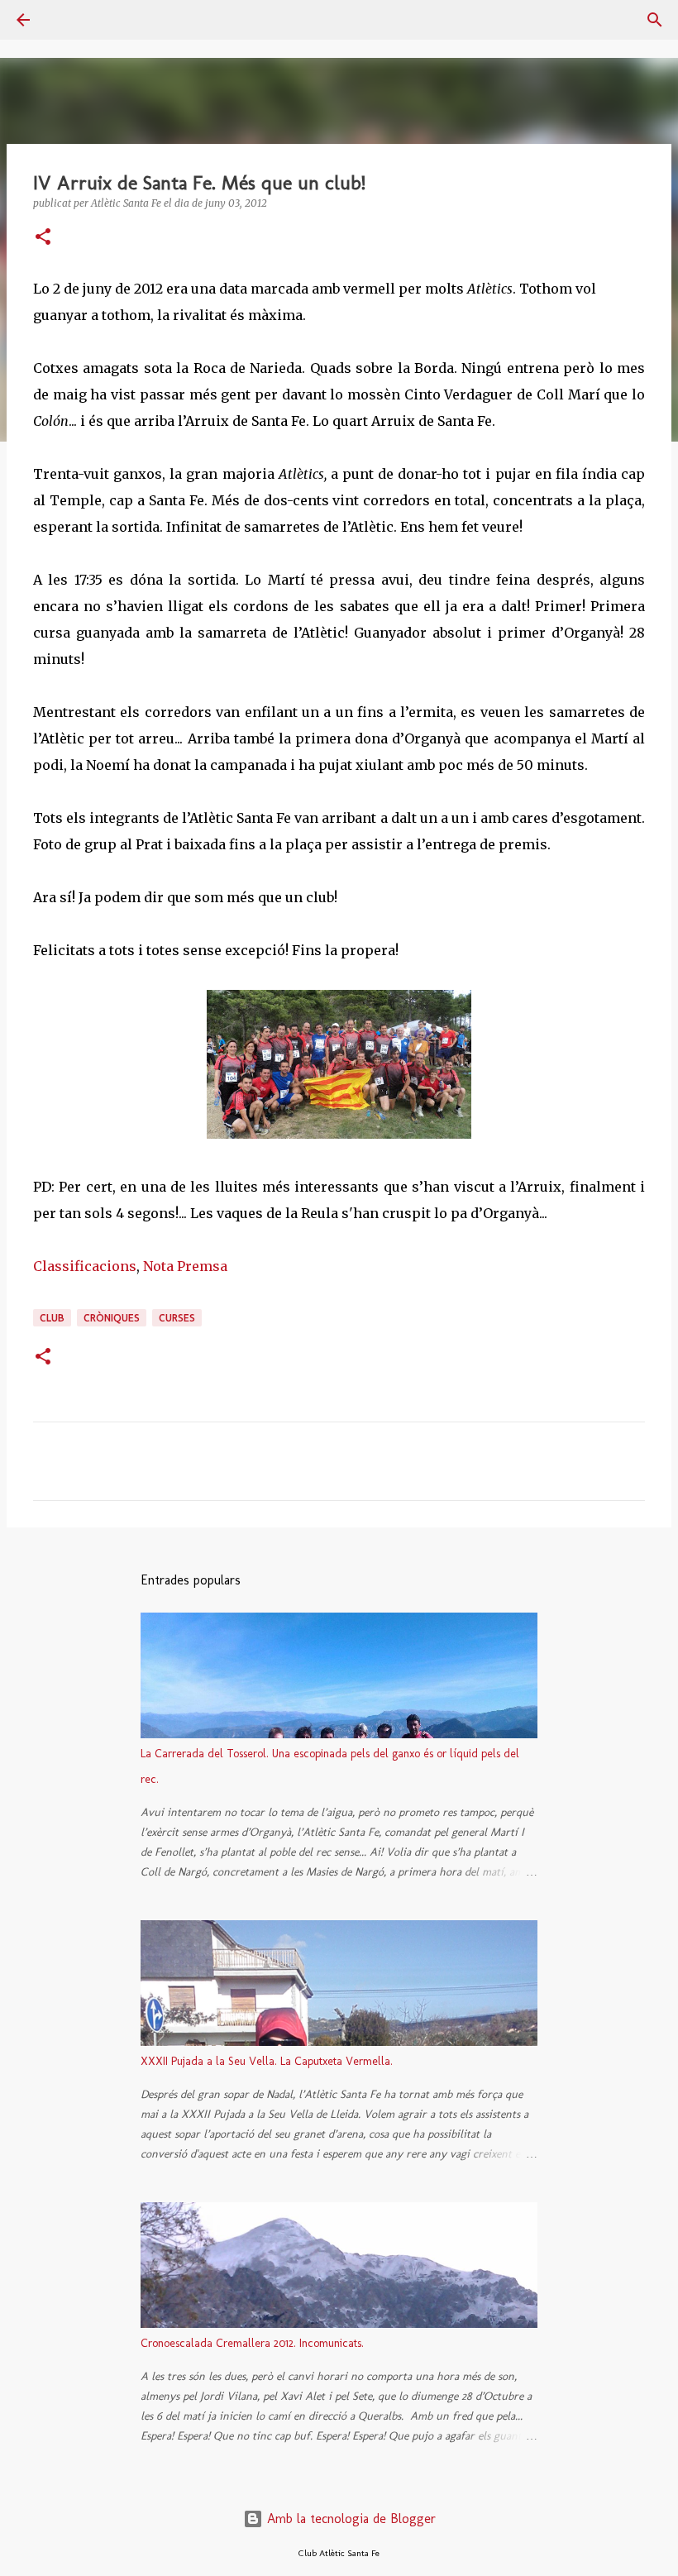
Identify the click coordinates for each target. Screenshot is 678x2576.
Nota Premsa (185, 1266)
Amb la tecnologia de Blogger (349, 2519)
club (52, 1318)
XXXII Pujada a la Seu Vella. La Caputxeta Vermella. (267, 2061)
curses (177, 1318)
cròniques (112, 1318)
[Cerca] (69, 20)
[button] (43, 238)
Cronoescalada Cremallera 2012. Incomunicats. (252, 2343)
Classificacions (85, 1266)
